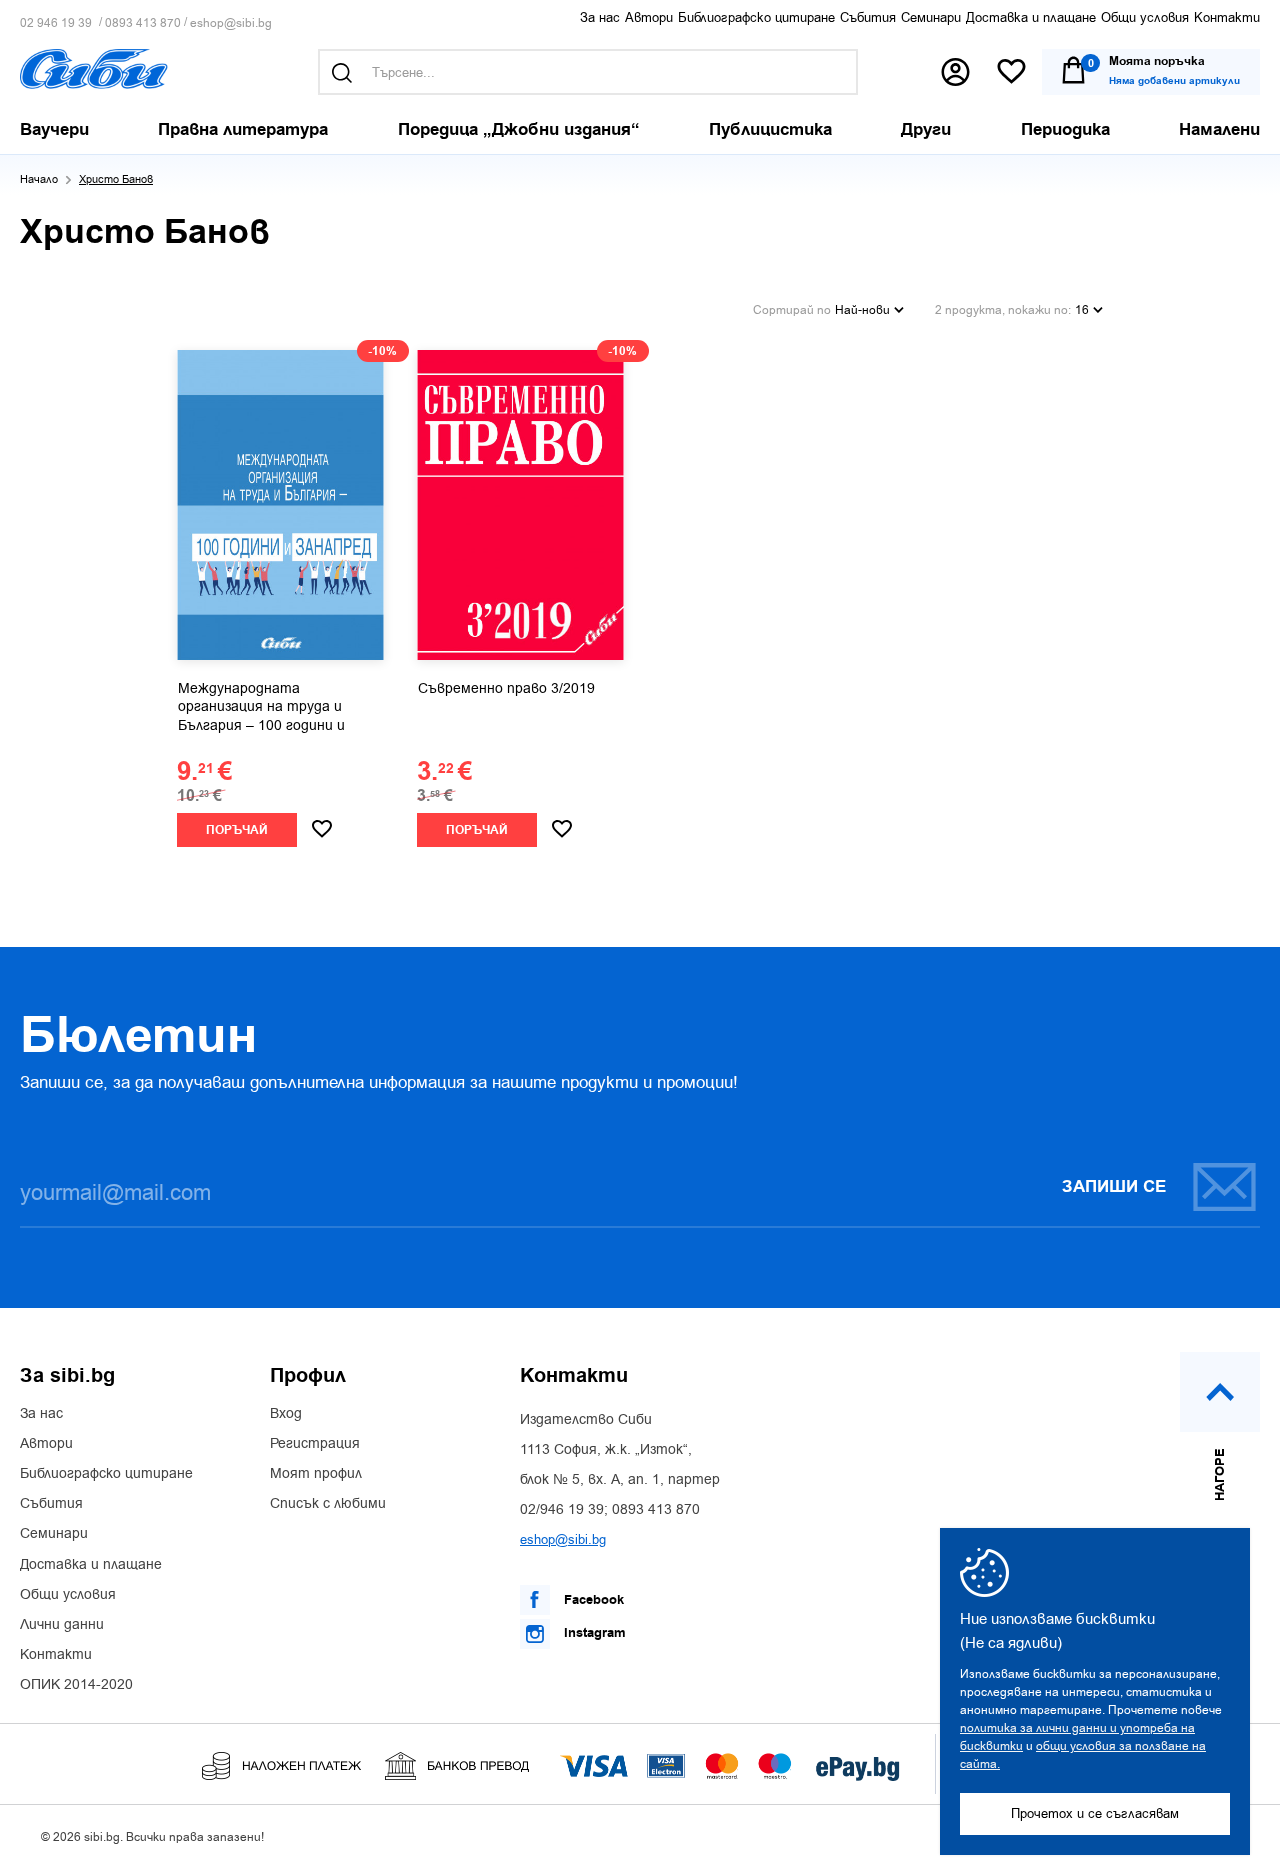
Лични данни (62, 1625)
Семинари (931, 17)
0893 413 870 (143, 23)
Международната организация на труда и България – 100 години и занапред (261, 708)
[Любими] (1011, 72)
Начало (39, 179)
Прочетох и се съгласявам (1095, 1813)
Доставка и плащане (1031, 17)
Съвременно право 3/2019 (506, 689)
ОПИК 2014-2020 (76, 1685)
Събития (868, 17)
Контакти (1227, 17)
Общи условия (1145, 17)
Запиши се (1114, 1187)
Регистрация (315, 1444)
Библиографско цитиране (756, 17)
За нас (600, 17)
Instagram (593, 1633)
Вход (286, 1414)
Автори (649, 17)
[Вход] (955, 72)
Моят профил (316, 1474)
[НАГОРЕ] (1220, 1392)
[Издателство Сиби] (94, 69)
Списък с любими (328, 1504)
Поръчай (237, 830)
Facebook (592, 1600)
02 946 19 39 (56, 23)
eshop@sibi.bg (231, 23)
